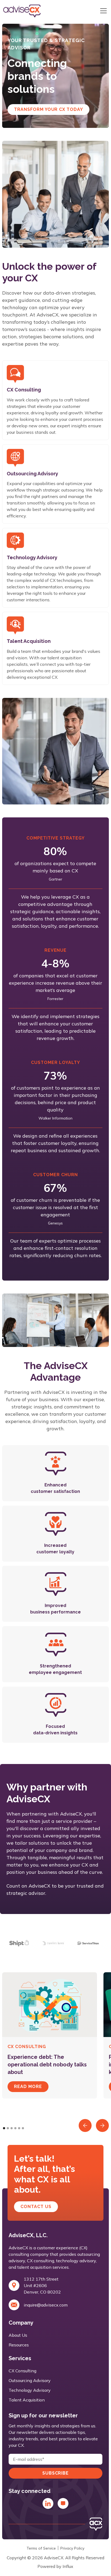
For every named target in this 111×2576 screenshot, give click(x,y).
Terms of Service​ (41, 2548)
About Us (18, 2335)
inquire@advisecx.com (46, 2305)
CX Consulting (22, 2371)
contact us (36, 2207)
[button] (102, 11)
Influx (68, 2566)
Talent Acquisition (27, 2400)
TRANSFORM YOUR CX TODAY (48, 109)
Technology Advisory (30, 2390)
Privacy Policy (72, 2548)
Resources (19, 2345)
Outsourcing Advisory (30, 2380)
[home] (33, 11)
